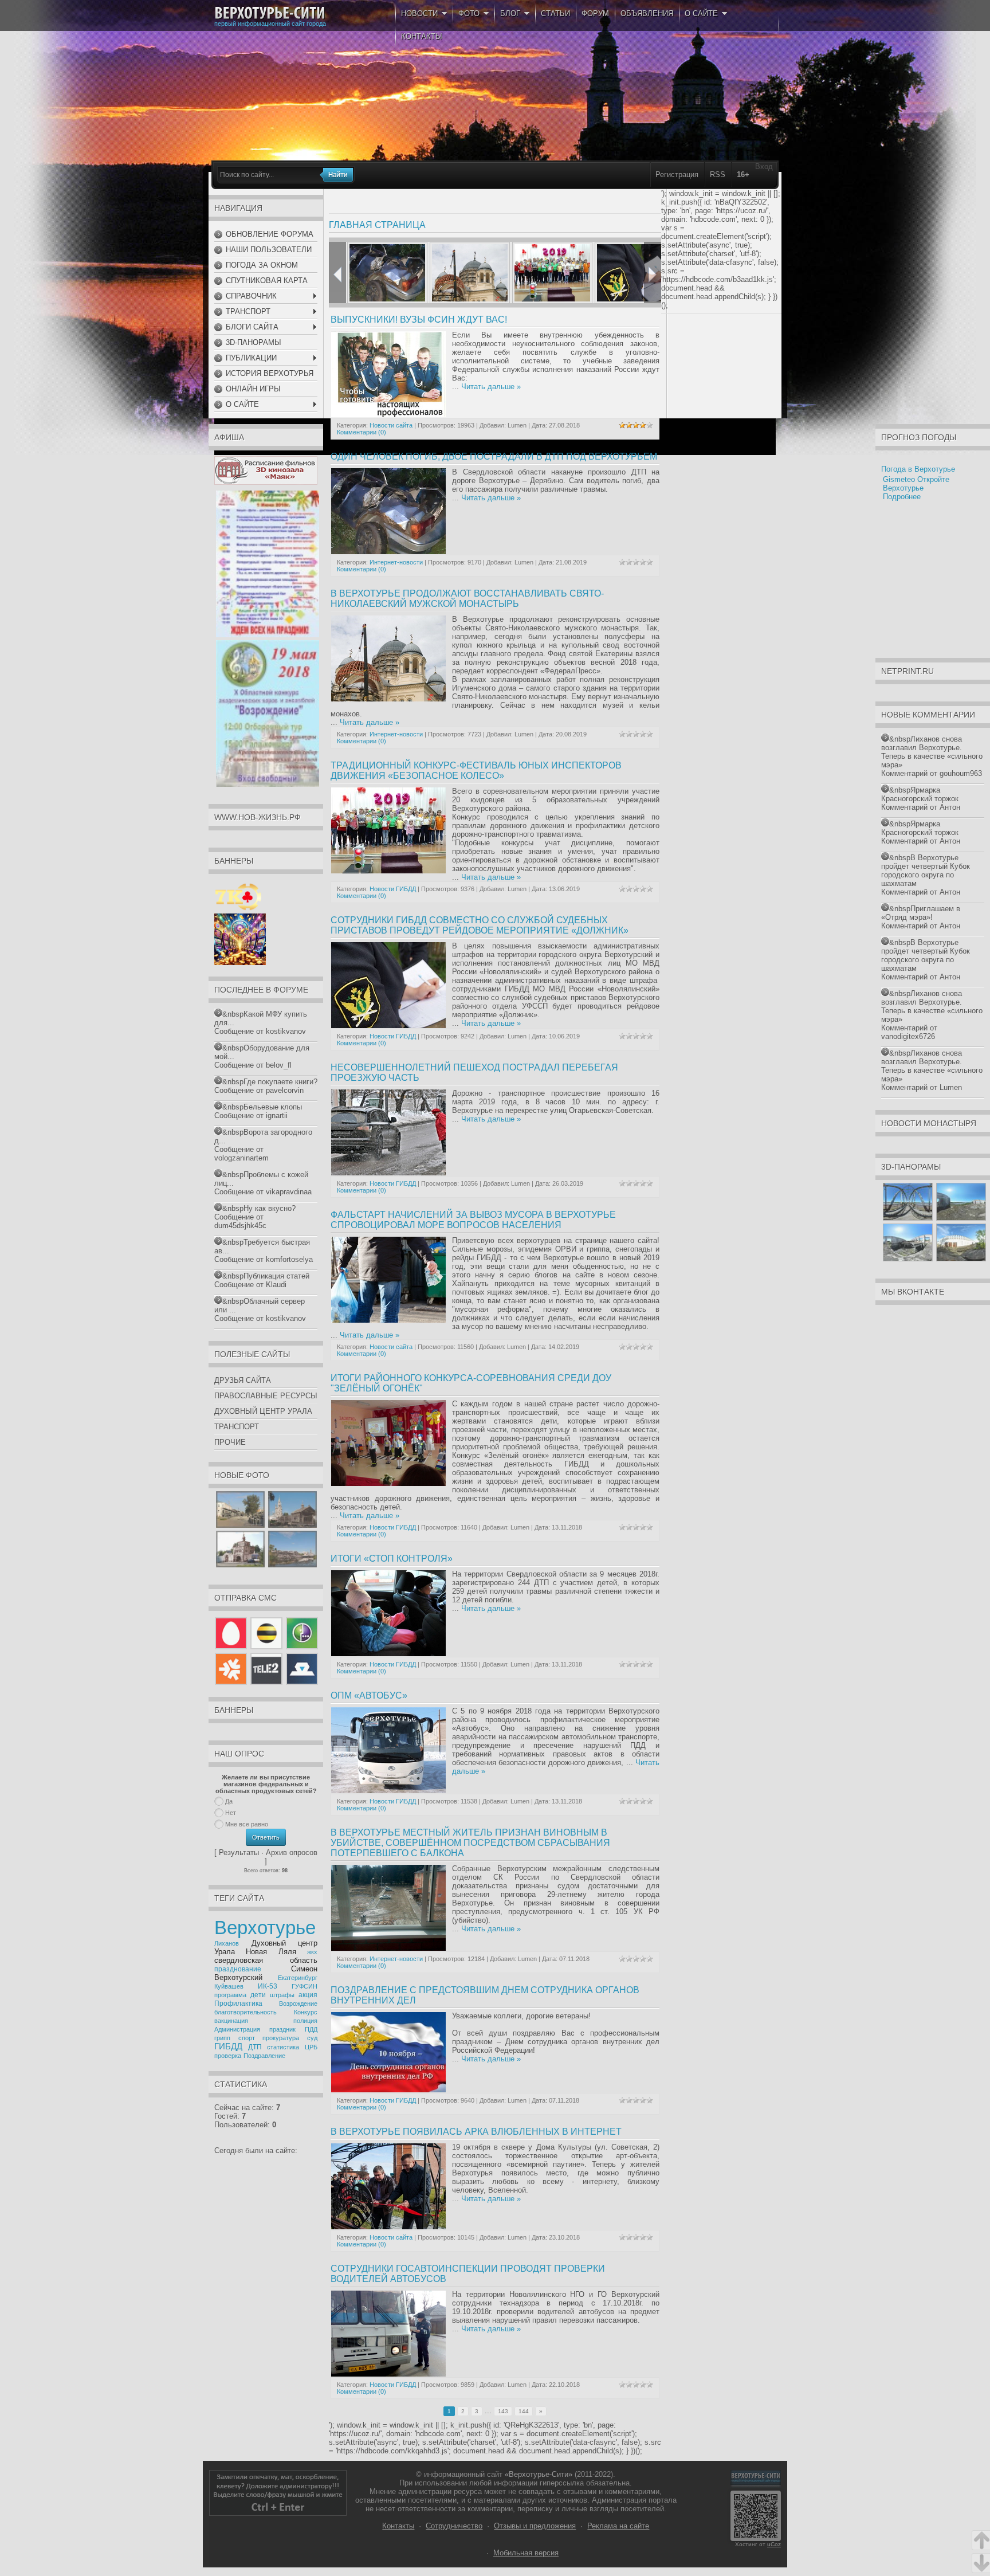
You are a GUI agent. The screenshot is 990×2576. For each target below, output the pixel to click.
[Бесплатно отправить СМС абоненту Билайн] (266, 1649)
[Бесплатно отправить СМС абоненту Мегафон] (301, 1649)
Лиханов (227, 1943)
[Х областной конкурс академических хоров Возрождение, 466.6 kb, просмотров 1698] (268, 784)
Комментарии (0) (362, 432)
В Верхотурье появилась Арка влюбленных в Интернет (476, 2132)
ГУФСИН (305, 1986)
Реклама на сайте (618, 2526)
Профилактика (238, 2003)
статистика (283, 2047)
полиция (305, 2021)
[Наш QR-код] (756, 2538)
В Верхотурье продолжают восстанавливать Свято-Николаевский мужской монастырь (467, 599)
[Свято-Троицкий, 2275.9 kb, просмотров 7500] (292, 1525)
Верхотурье (265, 1928)
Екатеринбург (298, 1978)
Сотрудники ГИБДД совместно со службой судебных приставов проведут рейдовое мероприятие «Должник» (480, 925)
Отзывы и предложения (535, 2526)
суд (312, 2038)
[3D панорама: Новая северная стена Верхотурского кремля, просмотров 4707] (961, 1259)
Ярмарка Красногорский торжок (920, 794)
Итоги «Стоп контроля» (392, 1558)
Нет (231, 1813)
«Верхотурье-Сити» (539, 2474)
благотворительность (245, 2012)
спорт (247, 2038)
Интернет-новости (396, 562)
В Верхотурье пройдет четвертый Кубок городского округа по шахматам (926, 871)
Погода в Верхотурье (918, 469)
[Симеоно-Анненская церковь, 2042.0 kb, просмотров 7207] (240, 1565)
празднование (238, 1969)
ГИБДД (228, 2046)
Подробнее (902, 497)
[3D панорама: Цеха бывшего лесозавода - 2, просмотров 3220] (908, 1259)
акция (308, 1995)
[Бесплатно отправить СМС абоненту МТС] (232, 1649)
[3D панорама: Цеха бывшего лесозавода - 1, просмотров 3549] (961, 1218)
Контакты (398, 2526)
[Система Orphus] (278, 2513)
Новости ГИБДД (393, 889)
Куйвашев (229, 1986)
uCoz (774, 2544)
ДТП (255, 2047)
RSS (718, 175)
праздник (282, 2029)
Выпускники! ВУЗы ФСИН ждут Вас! (419, 319)
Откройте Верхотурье (916, 484)
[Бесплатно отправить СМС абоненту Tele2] (266, 1682)
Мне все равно (247, 1824)
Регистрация (677, 175)
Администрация (237, 2029)
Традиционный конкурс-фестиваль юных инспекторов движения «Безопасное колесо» (476, 771)
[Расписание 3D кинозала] (266, 482)
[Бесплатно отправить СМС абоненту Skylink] (301, 1682)
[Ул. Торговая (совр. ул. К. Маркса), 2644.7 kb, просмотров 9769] (240, 1525)
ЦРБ (311, 2047)
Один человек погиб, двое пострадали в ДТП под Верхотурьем (494, 456)
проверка (228, 2056)
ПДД (311, 2029)
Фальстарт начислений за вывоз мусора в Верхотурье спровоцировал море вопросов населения (473, 1220)
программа (230, 1995)
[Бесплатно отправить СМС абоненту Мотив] (232, 1682)
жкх (312, 1952)
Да (229, 1801)
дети (258, 1995)
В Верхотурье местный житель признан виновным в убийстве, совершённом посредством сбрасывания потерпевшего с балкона (470, 1843)
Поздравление (264, 2056)
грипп (222, 2038)
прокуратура (281, 2038)
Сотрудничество (454, 2526)
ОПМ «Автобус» (369, 1695)
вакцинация (231, 2021)
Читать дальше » (491, 387)
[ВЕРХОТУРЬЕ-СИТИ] (270, 13)
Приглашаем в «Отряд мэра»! (921, 913)
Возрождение (298, 2003)
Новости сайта (391, 425)
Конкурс (306, 2012)
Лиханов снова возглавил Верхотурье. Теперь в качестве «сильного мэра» (932, 752)
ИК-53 (268, 1986)
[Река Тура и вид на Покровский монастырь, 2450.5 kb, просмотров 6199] (292, 1565)
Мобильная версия (526, 2553)
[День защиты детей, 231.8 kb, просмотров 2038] (268, 635)
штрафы (282, 1995)
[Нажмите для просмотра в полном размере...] (388, 2090)
